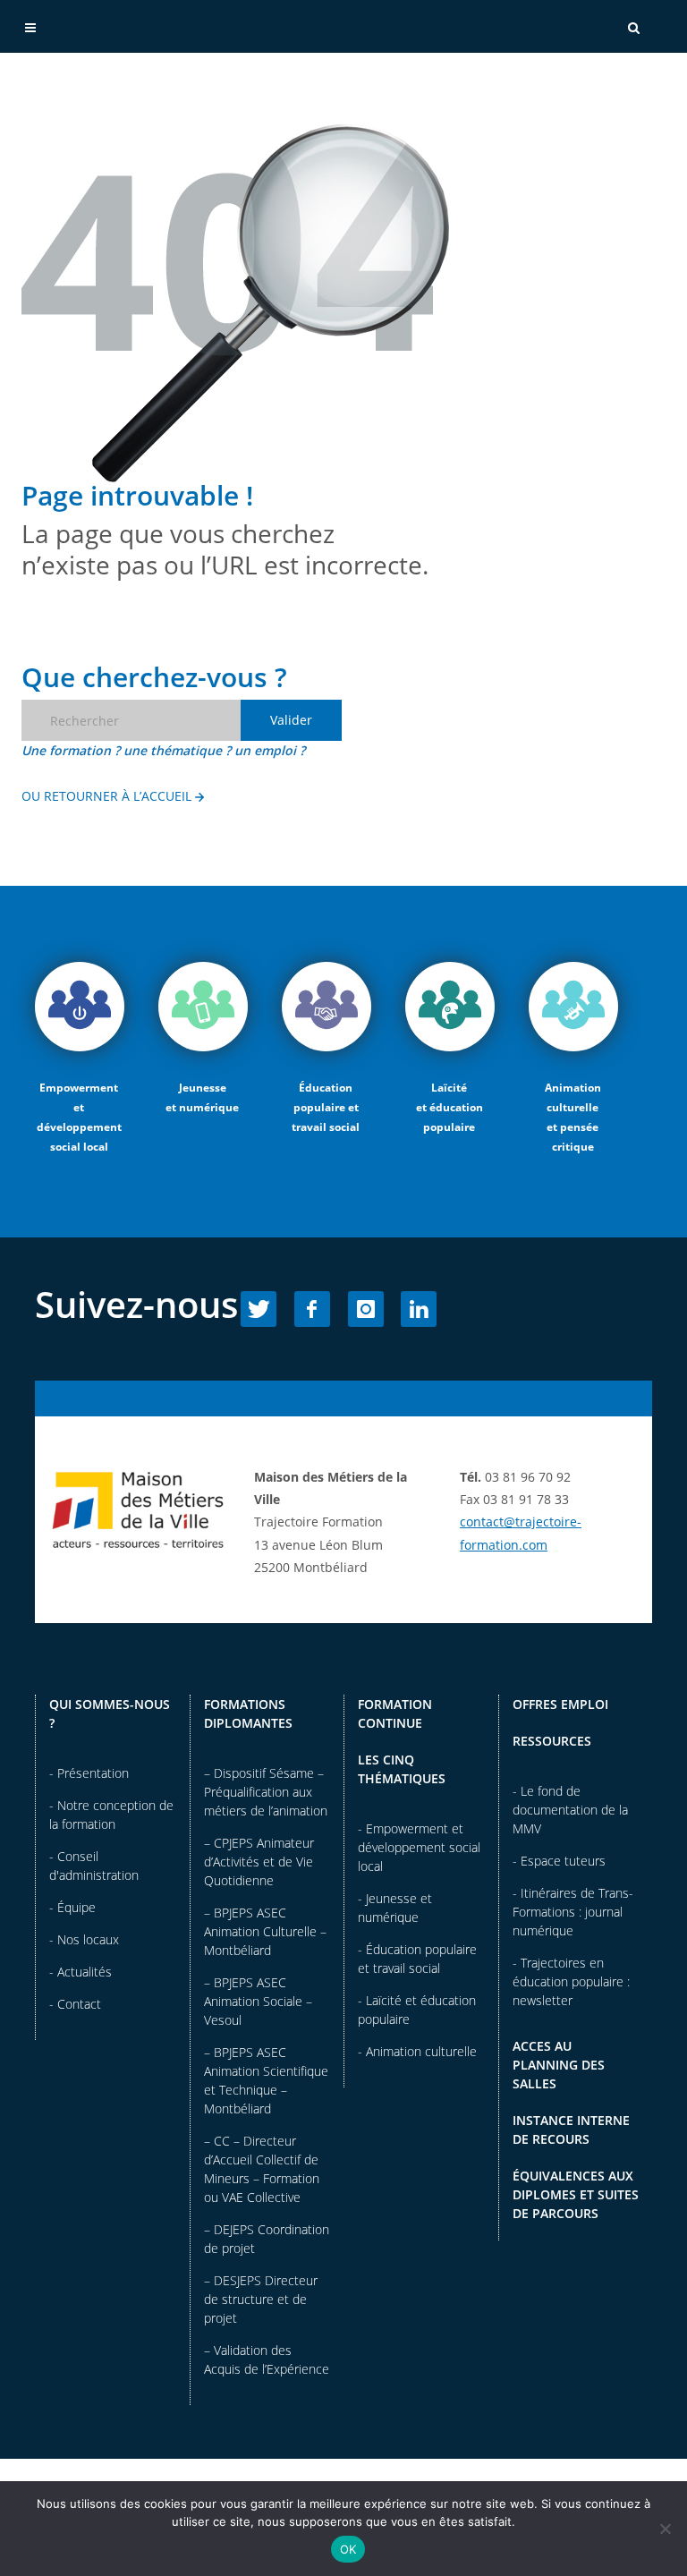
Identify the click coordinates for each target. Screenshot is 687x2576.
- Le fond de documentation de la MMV (570, 1810)
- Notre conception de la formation (111, 1815)
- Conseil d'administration (94, 1866)
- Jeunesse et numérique (395, 1908)
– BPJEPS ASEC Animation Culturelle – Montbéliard (265, 1931)
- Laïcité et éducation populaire (417, 2010)
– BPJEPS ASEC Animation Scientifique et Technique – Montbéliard (266, 2080)
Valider (291, 720)
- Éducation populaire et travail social (417, 1959)
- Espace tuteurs (559, 1861)
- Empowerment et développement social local (419, 1847)
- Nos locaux (84, 1939)
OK (348, 2549)
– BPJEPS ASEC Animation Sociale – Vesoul (258, 2001)
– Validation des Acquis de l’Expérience (267, 2359)
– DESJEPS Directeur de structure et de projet (261, 2299)
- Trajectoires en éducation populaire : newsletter (571, 1981)
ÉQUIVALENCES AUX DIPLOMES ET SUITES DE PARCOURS (576, 2194)
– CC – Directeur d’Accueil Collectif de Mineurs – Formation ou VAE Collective (262, 2169)
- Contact (75, 2004)
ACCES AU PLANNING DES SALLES (559, 2065)
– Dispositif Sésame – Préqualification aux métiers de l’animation (266, 1792)
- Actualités (81, 1972)
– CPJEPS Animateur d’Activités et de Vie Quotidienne (259, 1862)
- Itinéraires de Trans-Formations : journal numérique (573, 1912)
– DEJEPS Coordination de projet (267, 2239)
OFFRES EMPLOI (560, 1704)
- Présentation (89, 1773)
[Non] (665, 2529)
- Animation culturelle (417, 2051)
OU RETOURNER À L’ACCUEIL (108, 796)
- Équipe (72, 1907)
